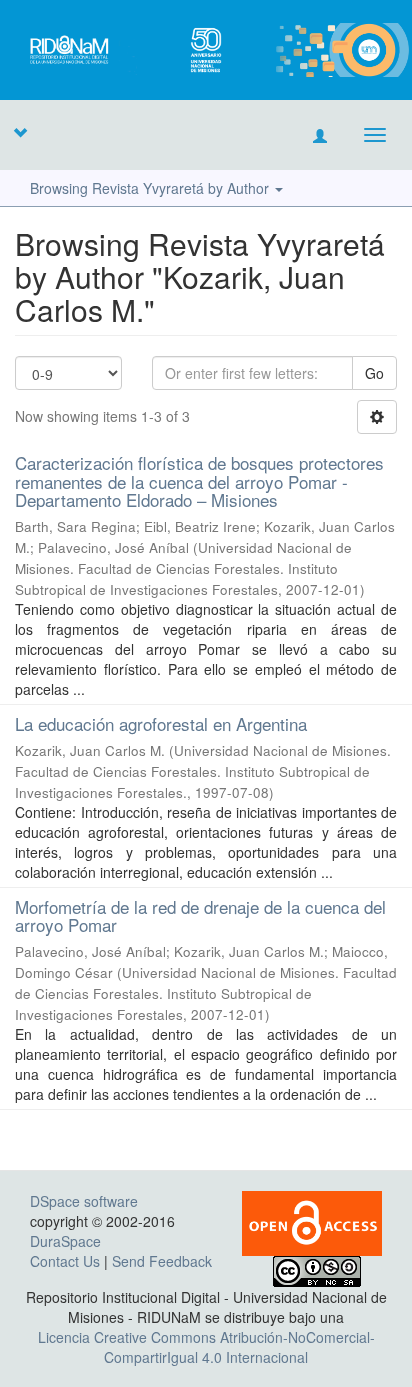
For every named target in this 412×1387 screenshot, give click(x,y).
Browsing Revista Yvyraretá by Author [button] (151, 188)
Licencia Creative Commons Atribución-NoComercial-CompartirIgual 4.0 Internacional (206, 1347)
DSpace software (84, 1201)
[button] (20, 132)
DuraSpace (65, 1241)
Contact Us (65, 1261)
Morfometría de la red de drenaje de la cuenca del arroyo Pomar (200, 916)
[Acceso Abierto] (312, 1221)
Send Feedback (162, 1261)
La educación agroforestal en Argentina (161, 723)
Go (374, 373)
